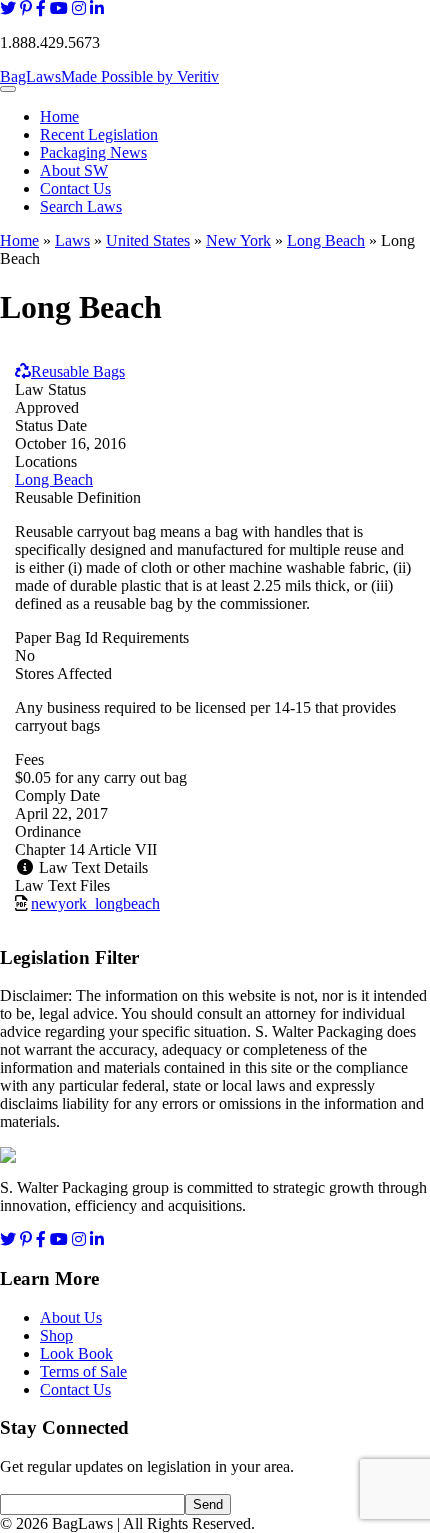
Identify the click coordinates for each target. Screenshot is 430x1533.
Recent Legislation (99, 134)
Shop (56, 1335)
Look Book (76, 1353)
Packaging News (93, 152)
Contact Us (75, 188)
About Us (71, 1317)
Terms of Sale (83, 1371)
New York (238, 240)
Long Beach (326, 240)
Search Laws (81, 206)
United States (148, 240)
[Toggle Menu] (8, 89)
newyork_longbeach (95, 903)
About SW (74, 170)
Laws (72, 240)
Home (59, 116)
